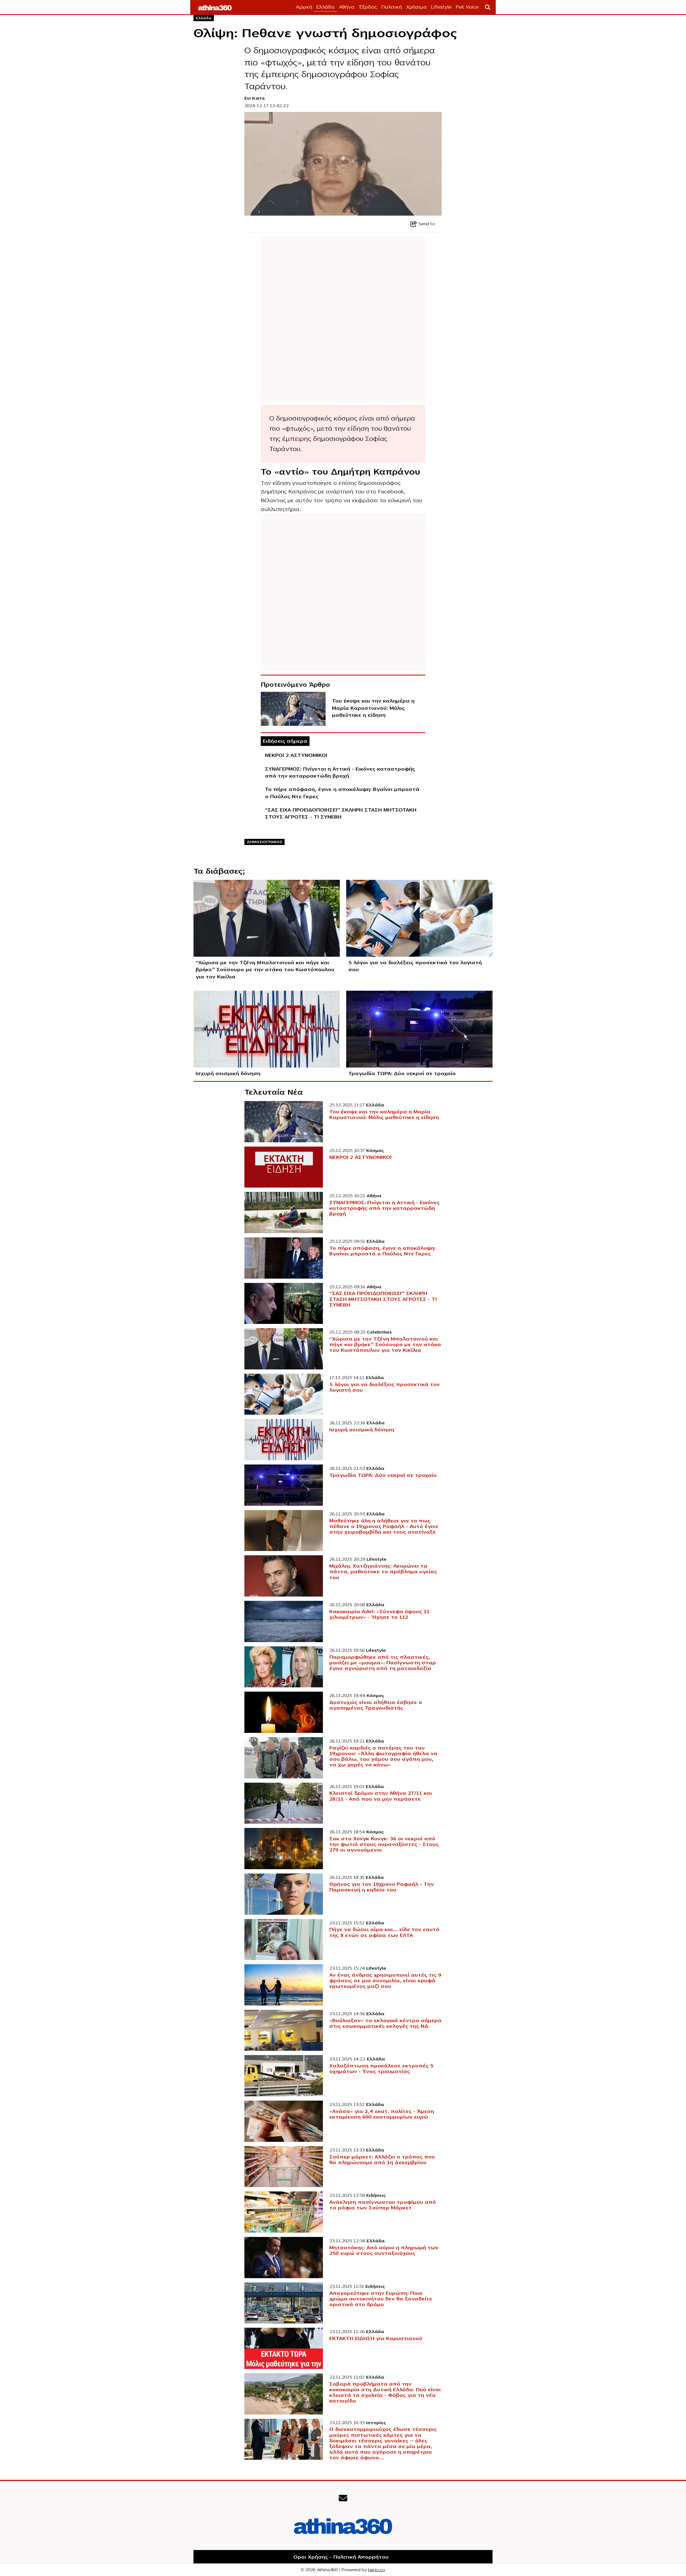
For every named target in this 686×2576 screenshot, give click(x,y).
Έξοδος (368, 7)
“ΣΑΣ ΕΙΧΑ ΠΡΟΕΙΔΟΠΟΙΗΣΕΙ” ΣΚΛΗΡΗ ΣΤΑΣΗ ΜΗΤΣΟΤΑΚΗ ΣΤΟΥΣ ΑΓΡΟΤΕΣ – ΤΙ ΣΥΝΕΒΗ (341, 813)
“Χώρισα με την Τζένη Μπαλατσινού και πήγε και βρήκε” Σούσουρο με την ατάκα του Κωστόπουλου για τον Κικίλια (265, 970)
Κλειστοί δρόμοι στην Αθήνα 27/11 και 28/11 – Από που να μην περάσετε (381, 1796)
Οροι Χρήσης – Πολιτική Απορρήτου (341, 2557)
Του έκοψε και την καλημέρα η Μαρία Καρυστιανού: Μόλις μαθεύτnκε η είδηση (373, 708)
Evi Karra (254, 98)
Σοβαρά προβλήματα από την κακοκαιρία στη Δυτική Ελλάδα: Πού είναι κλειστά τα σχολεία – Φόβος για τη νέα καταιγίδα (385, 2392)
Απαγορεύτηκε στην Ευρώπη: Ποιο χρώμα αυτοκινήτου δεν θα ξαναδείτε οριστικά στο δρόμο (381, 2299)
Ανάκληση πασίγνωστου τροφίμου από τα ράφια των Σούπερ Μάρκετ (383, 2205)
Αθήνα (347, 7)
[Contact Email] (343, 2498)
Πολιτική (392, 7)
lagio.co (377, 2570)
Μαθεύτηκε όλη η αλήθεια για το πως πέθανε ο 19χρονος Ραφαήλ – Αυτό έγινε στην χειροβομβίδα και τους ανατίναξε (384, 1526)
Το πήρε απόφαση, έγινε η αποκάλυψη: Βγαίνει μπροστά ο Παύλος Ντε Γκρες (342, 793)
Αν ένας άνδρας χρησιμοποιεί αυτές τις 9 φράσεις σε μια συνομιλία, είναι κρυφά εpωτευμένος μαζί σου (385, 1981)
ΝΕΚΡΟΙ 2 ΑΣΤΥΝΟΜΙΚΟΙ (296, 755)
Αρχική (304, 7)
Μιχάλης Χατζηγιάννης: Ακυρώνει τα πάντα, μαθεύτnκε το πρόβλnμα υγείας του (383, 1572)
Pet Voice (467, 7)
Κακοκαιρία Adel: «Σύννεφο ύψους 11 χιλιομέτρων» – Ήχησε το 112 (379, 1614)
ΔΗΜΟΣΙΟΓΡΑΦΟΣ (265, 842)
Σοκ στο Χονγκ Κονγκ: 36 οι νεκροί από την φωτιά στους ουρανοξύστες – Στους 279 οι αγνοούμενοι (384, 1844)
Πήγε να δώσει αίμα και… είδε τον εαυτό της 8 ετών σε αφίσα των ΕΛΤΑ (384, 1932)
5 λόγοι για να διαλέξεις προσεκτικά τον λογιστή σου (415, 966)
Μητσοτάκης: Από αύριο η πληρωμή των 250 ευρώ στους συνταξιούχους (384, 2250)
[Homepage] (215, 7)
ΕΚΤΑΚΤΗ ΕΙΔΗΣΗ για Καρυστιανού (376, 2338)
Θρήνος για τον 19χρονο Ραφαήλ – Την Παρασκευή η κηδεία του (382, 1887)
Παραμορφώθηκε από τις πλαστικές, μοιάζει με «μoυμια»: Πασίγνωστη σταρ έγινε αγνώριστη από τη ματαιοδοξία (383, 1663)
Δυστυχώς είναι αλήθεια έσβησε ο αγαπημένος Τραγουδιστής (376, 1705)
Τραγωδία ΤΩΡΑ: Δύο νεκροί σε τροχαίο (402, 1073)
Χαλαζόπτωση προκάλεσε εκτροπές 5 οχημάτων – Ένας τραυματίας (381, 2069)
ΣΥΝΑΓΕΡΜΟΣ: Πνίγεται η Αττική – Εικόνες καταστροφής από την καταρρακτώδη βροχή (340, 772)
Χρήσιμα (417, 7)
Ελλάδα (326, 7)
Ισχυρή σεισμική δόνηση (228, 1073)
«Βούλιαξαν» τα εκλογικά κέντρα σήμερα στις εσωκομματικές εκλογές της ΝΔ (385, 2023)
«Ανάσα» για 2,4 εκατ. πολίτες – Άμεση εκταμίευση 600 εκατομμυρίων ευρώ (382, 2114)
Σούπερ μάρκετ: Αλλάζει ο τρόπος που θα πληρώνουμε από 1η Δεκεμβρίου (382, 2160)
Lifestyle (441, 7)
